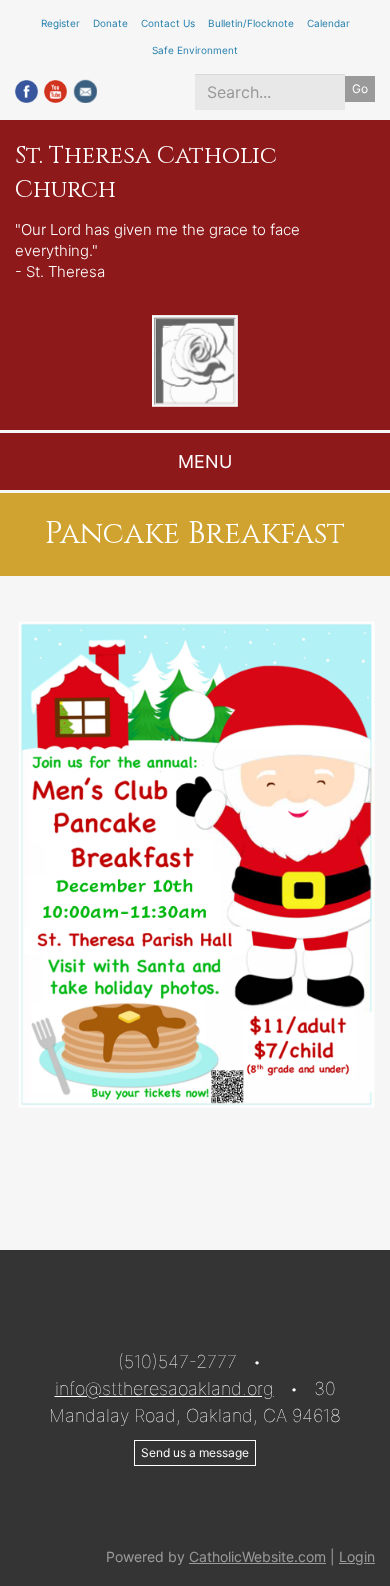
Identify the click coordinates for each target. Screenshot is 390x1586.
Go (360, 88)
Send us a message (195, 1452)
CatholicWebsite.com (257, 1556)
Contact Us (168, 23)
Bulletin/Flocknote (251, 23)
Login (357, 1556)
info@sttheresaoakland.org (164, 1388)
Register (60, 23)
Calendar (328, 23)
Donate (110, 23)
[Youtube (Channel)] (55, 89)
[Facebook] (26, 89)
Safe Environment (195, 50)
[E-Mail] (85, 89)
